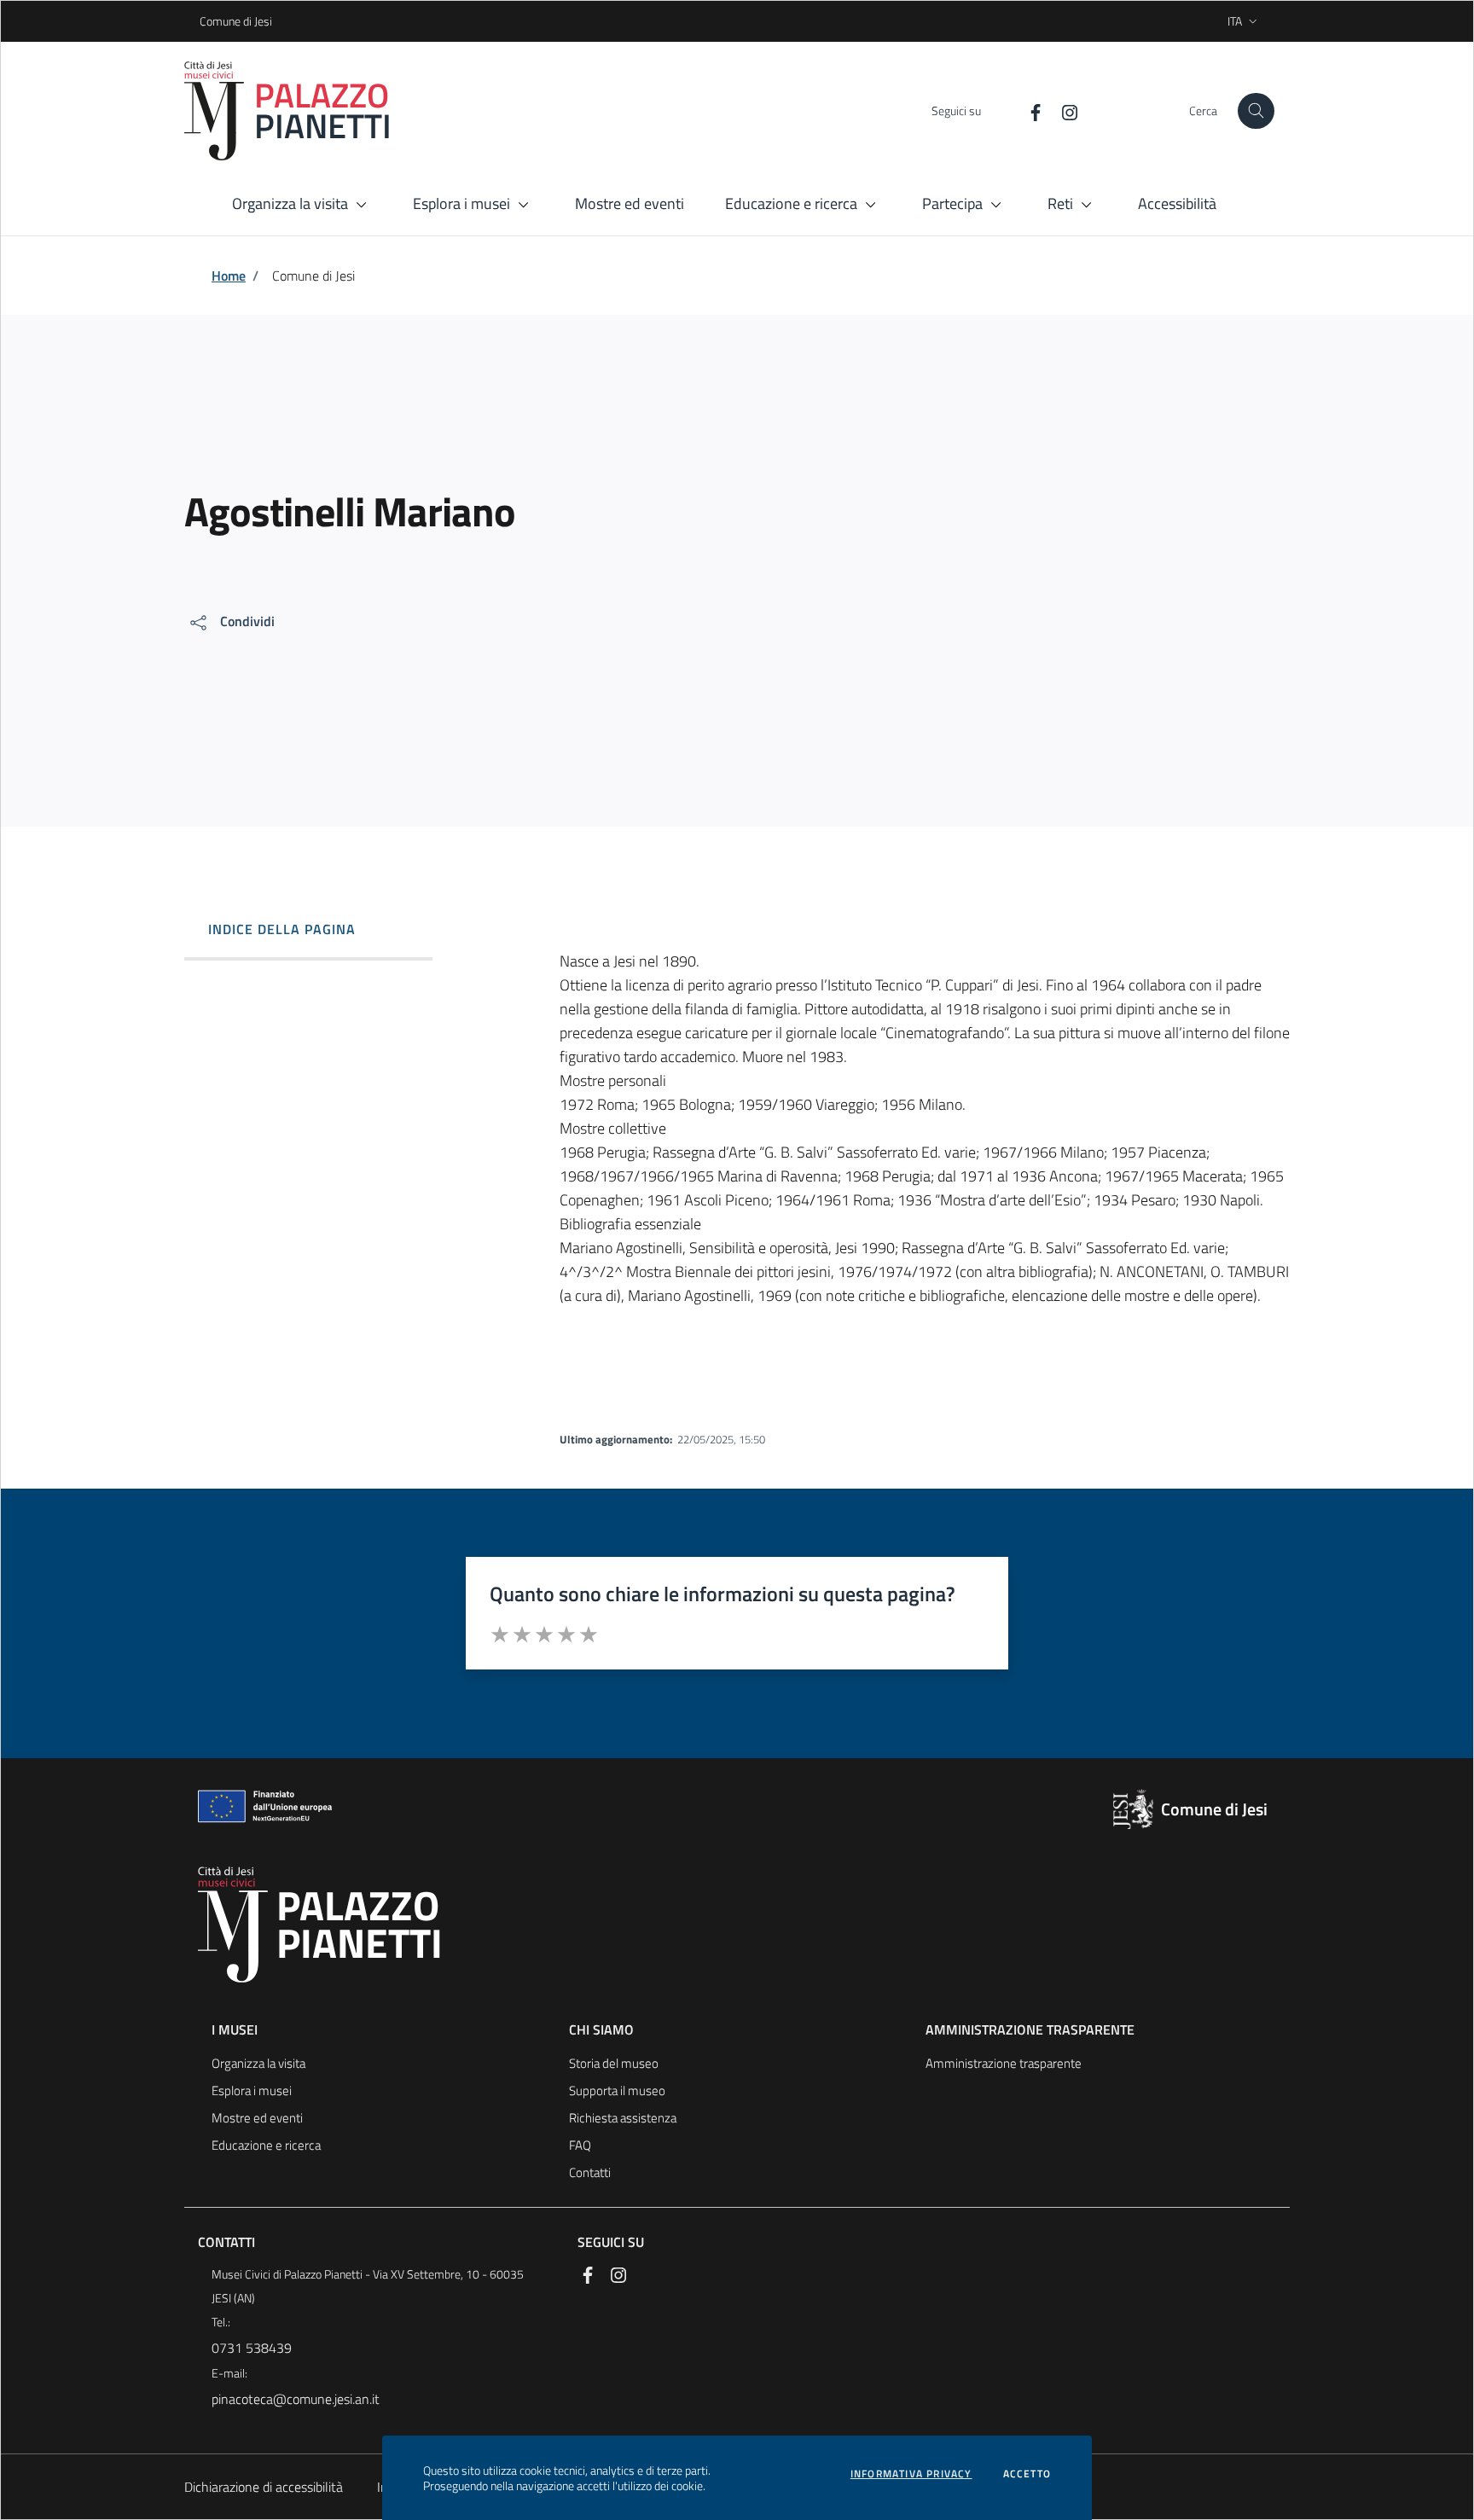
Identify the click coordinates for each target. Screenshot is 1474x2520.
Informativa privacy (911, 2474)
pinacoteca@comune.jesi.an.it (296, 2399)
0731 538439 (252, 2348)
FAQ (580, 2145)
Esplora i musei (252, 2090)
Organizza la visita (258, 2063)
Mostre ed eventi (257, 2118)
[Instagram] (1063, 110)
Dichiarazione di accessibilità (264, 2487)
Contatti (590, 2172)
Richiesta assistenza (623, 2118)
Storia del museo (614, 2063)
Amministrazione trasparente (1004, 2063)
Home (229, 276)
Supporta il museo (617, 2090)
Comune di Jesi (205, 21)
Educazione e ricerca (266, 2145)
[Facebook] (1029, 110)
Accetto (1027, 2474)
